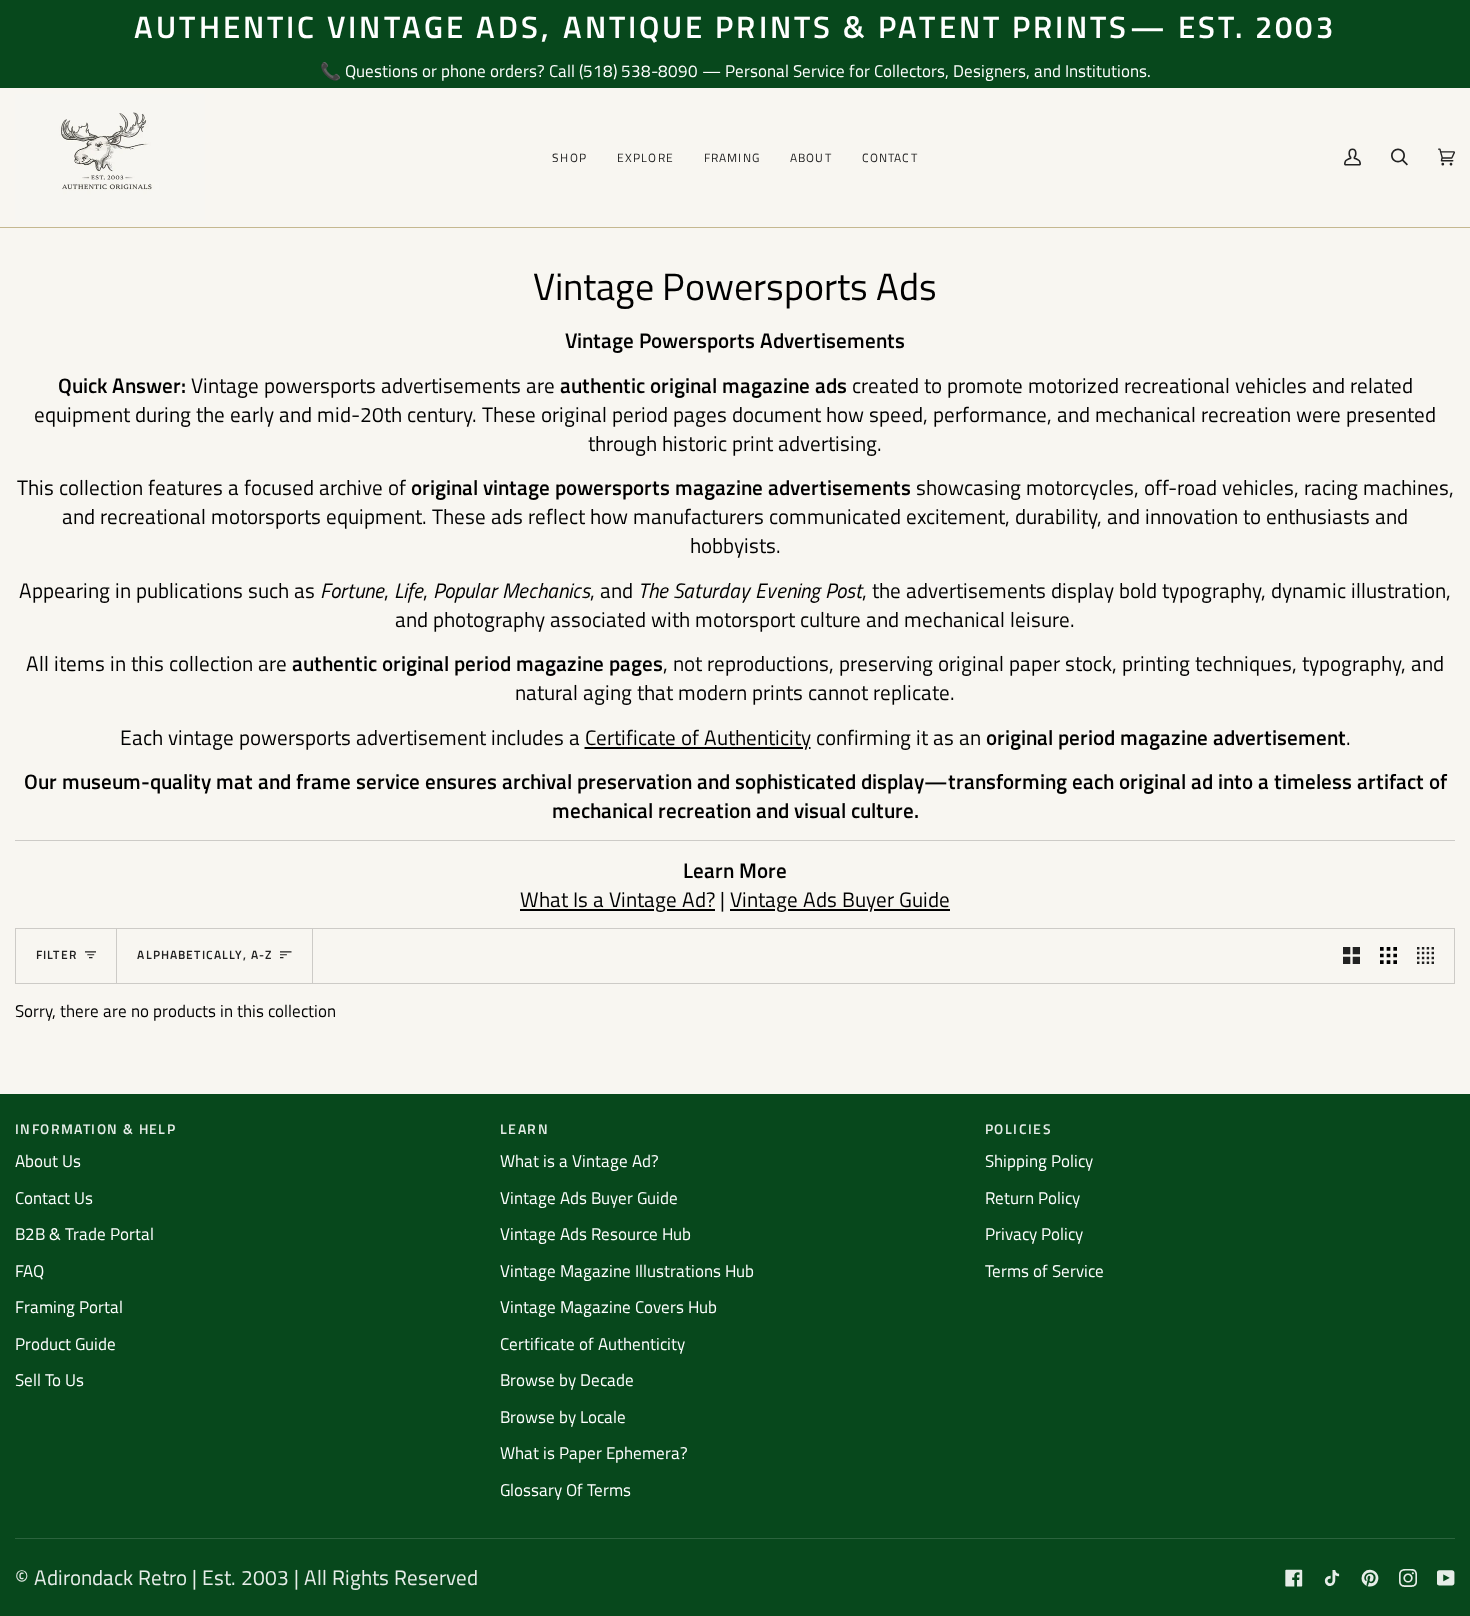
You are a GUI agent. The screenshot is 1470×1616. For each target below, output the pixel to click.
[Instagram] (1408, 1578)
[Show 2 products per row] (1351, 956)
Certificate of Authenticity (698, 737)
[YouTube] (1446, 1578)
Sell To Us (49, 1380)
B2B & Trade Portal (84, 1234)
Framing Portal (69, 1307)
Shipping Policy (1039, 1161)
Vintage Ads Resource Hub (595, 1234)
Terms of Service (1044, 1271)
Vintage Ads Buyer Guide (840, 899)
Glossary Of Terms (565, 1490)
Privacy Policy (1034, 1234)
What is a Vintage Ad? (579, 1161)
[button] (569, 157)
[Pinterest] (1370, 1578)
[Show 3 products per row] (1388, 956)
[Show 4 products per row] (1430, 956)
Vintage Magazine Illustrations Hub (627, 1271)
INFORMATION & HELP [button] (95, 1128)
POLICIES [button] (1018, 1128)
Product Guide (65, 1344)
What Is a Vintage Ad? (617, 899)
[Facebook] (1294, 1578)
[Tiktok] (1332, 1578)
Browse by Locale (563, 1417)
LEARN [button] (524, 1128)
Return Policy (1032, 1198)
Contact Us (54, 1198)
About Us (48, 1161)
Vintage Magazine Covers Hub (608, 1307)
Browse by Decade (567, 1380)
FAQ (29, 1271)
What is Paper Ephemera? (594, 1453)
